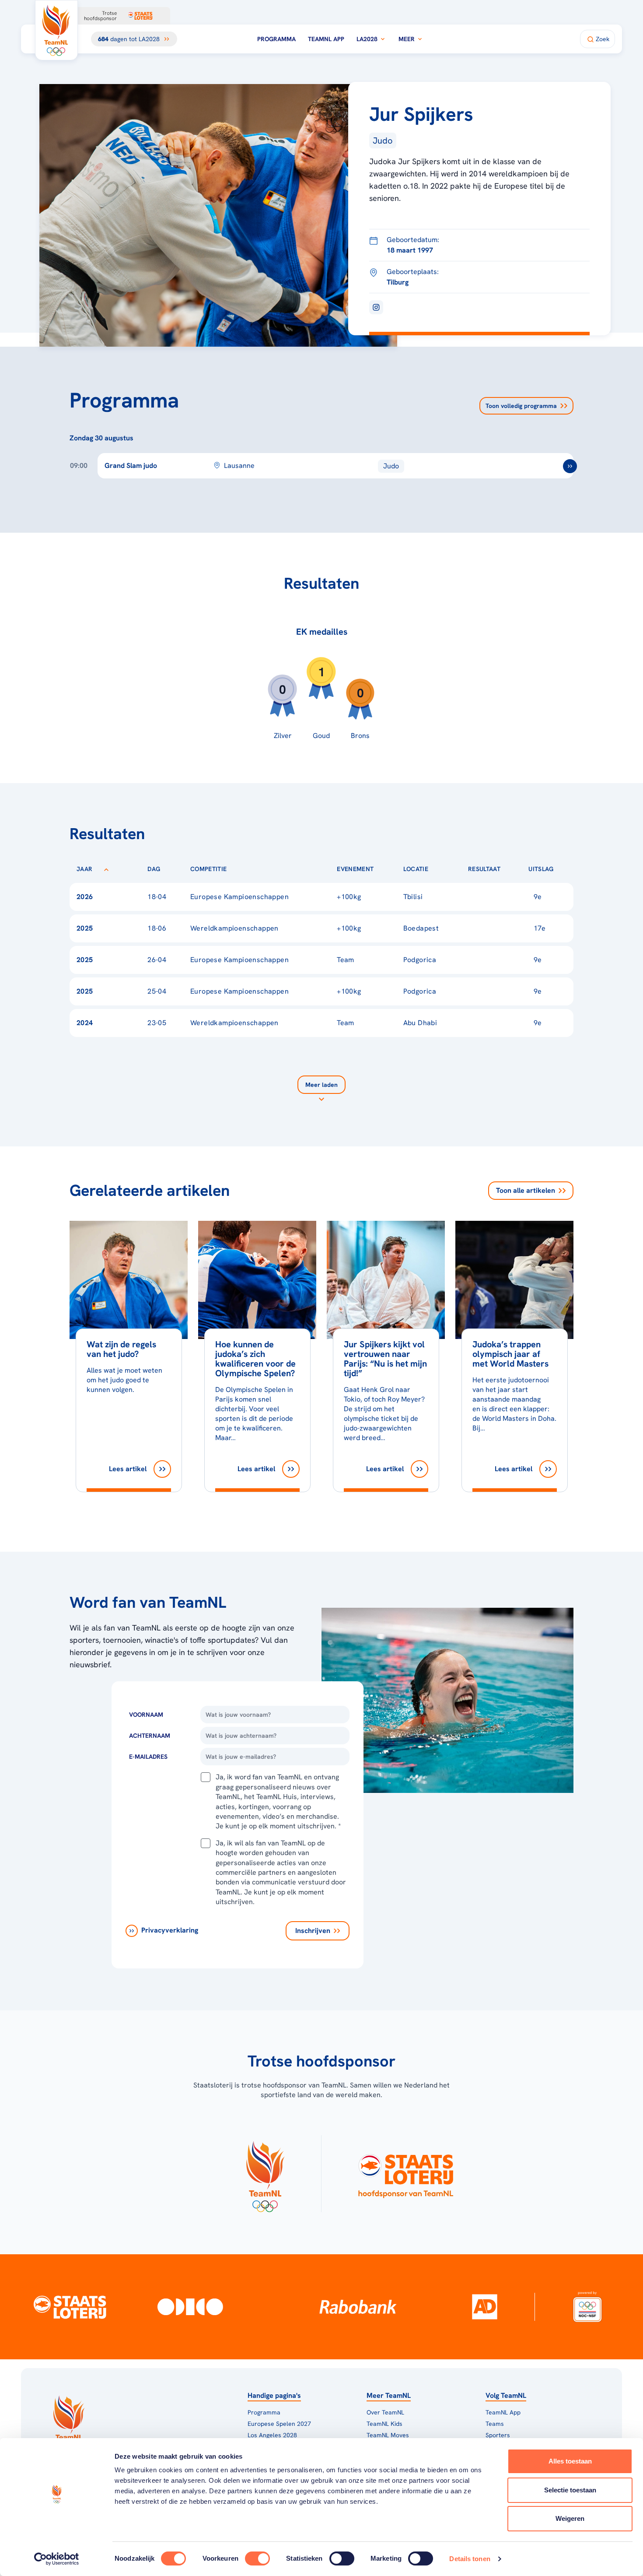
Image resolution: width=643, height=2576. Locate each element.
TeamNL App (326, 39)
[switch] (257, 2558)
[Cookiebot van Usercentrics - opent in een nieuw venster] (57, 2559)
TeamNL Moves (388, 2435)
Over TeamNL (385, 2412)
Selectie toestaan (570, 2490)
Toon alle (526, 1190)
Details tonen (470, 2559)
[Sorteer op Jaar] (106, 869)
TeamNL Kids (384, 2424)
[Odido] (190, 2306)
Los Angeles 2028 (272, 2435)
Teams (495, 2424)
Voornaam (146, 1715)
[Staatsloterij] (70, 2307)
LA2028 (367, 39)
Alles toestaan (570, 2461)
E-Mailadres (148, 1757)
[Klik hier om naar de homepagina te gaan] (56, 30)
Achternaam (150, 1736)
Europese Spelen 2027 (279, 2424)
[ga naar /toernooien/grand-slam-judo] (570, 466)
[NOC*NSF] (587, 2306)
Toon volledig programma (521, 406)
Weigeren (570, 2518)
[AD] (485, 2307)
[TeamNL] (265, 2174)
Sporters (498, 2435)
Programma (276, 39)
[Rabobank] (358, 2307)
